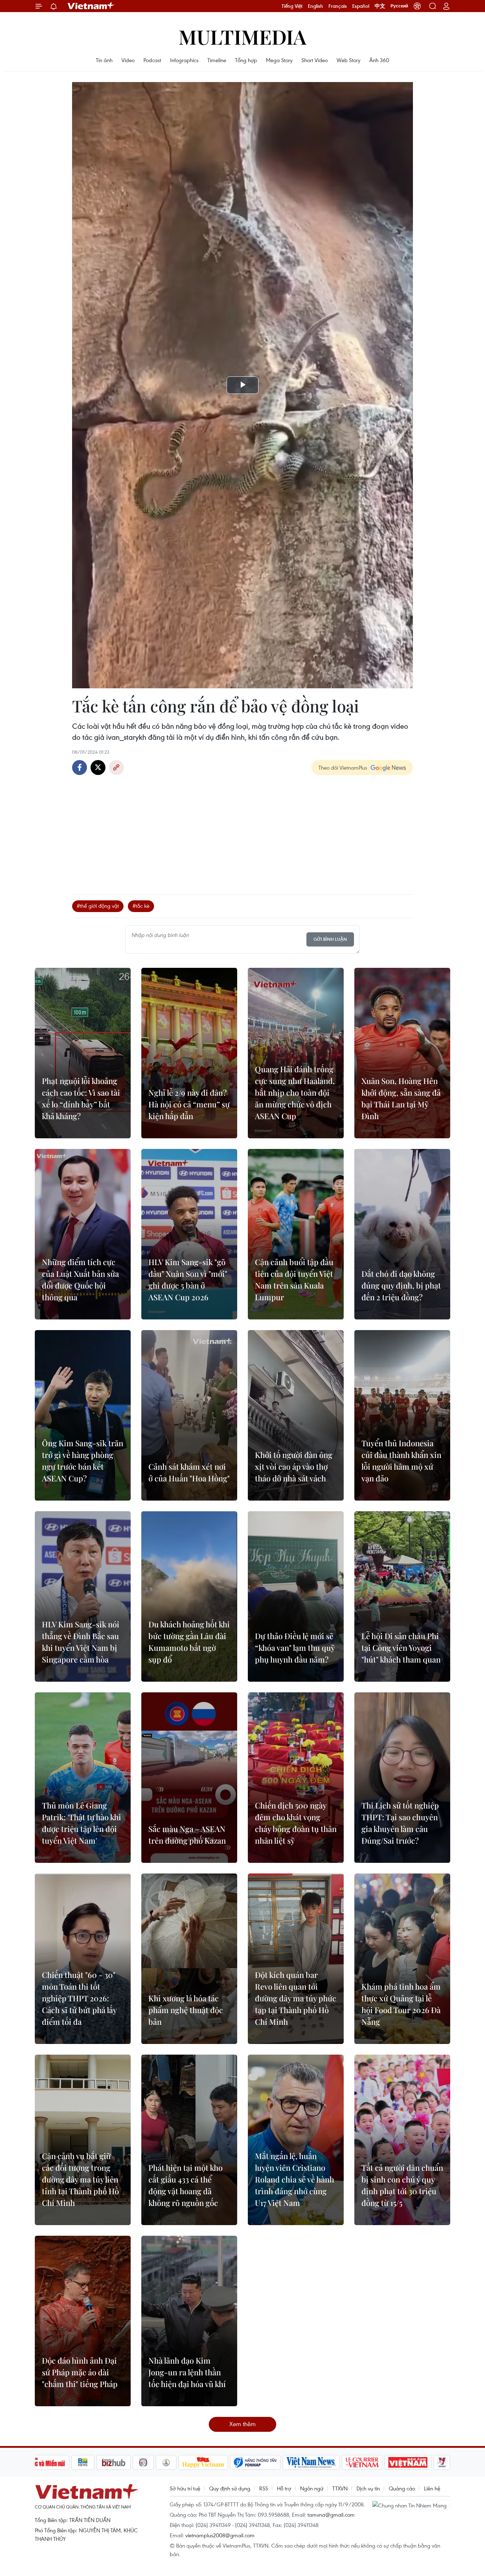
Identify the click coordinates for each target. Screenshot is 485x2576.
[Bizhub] (114, 2462)
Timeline (217, 60)
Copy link (116, 768)
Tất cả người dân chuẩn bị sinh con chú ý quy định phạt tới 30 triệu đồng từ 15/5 (402, 2185)
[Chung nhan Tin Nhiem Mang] (411, 2505)
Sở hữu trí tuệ (185, 2488)
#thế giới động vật (98, 906)
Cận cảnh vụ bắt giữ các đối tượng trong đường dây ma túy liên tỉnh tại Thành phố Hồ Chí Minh (80, 2179)
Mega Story (279, 60)
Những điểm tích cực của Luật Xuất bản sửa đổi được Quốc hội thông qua (80, 1279)
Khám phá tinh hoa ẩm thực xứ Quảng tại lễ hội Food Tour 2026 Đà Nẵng (401, 2004)
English (315, 6)
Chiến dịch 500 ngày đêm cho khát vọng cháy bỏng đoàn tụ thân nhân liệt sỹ (296, 1823)
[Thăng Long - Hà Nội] (417, 6)
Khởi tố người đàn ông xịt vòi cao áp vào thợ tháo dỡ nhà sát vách (294, 1466)
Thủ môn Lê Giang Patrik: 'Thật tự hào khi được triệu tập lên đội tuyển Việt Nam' (81, 1823)
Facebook (80, 768)
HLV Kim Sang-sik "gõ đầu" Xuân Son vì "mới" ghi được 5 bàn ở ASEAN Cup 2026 (188, 1279)
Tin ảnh (104, 60)
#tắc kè (141, 906)
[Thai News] (166, 2462)
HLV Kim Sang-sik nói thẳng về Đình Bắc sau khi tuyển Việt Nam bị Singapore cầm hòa (81, 1642)
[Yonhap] (255, 2462)
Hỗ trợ (284, 2488)
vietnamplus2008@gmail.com (220, 2535)
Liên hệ (432, 2488)
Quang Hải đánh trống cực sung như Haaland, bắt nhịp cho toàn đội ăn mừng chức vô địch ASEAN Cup (295, 1092)
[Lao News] (143, 2462)
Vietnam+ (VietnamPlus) (91, 6)
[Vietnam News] (311, 2462)
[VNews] (442, 2462)
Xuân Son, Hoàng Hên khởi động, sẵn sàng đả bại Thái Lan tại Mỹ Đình (401, 1098)
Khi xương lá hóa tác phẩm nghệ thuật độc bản (186, 2010)
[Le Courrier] (362, 2462)
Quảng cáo (402, 2488)
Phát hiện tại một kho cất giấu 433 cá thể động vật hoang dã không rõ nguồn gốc (186, 2185)
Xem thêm (243, 2424)
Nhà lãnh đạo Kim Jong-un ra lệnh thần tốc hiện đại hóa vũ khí (187, 2372)
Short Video (315, 60)
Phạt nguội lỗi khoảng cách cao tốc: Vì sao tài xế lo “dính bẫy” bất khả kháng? (81, 1098)
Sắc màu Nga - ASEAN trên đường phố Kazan (187, 1835)
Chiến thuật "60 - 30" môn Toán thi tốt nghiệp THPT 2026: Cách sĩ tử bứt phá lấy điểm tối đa (79, 1998)
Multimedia (243, 36)
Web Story (348, 60)
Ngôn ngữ (312, 2488)
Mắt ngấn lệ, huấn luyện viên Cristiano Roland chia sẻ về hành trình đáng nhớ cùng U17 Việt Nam (295, 2179)
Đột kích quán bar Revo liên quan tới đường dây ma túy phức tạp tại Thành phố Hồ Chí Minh (296, 1998)
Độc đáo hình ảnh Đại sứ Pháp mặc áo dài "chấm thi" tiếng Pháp (80, 2372)
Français (338, 6)
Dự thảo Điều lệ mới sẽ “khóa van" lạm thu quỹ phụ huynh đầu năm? (295, 1648)
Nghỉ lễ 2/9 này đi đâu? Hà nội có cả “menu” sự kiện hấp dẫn (189, 1104)
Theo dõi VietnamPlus (343, 768)
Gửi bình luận (330, 939)
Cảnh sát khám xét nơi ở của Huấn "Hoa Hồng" (189, 1472)
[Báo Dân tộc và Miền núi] (43, 2462)
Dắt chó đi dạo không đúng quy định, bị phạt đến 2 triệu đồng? (401, 1285)
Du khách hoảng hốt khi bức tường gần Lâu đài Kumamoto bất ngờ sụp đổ (189, 1642)
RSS (264, 2488)
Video (128, 60)
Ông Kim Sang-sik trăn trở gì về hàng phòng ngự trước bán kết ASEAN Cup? (83, 1461)
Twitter (98, 768)
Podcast (152, 60)
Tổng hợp (246, 60)
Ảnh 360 (379, 60)
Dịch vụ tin (368, 2488)
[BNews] (83, 2462)
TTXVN (340, 2488)
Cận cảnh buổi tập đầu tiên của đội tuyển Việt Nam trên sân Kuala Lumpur (294, 1279)
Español (361, 6)
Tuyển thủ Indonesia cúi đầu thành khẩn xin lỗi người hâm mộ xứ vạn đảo (401, 1461)
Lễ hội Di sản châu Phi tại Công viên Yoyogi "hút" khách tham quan (401, 1648)
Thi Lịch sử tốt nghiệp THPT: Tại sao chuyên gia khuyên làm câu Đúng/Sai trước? (400, 1823)
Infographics (184, 60)
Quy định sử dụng (230, 2488)
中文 (380, 6)
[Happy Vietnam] (203, 2462)
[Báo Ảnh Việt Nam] (408, 2462)
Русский (399, 6)
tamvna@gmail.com (331, 2515)
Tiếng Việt (292, 6)
